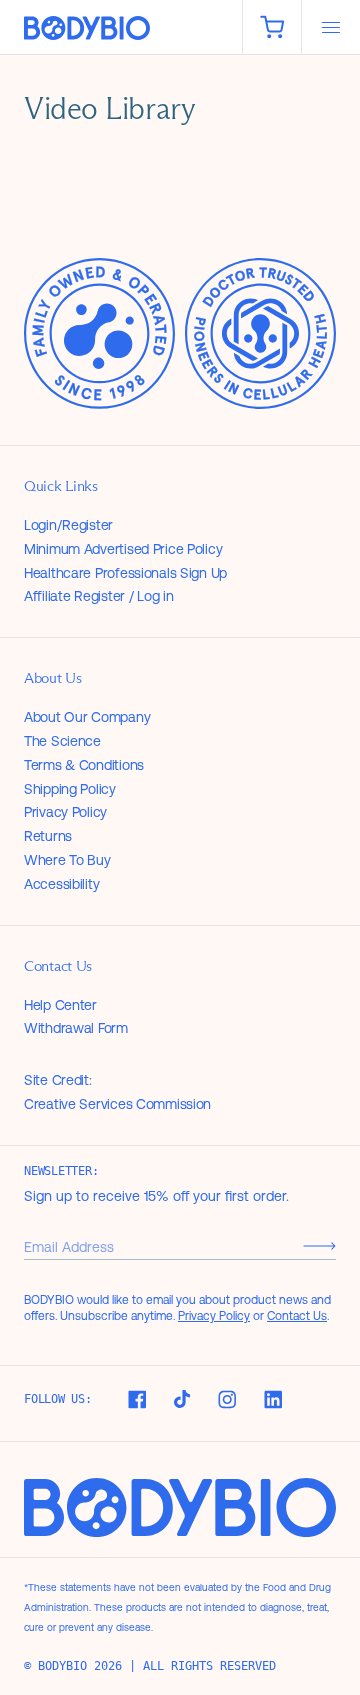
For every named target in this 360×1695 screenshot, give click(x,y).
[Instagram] (227, 1399)
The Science (62, 741)
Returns (48, 836)
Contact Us (297, 1316)
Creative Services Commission (117, 1104)
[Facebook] (137, 1399)
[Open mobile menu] (331, 27)
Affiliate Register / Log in (98, 596)
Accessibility (61, 884)
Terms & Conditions (84, 765)
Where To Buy (67, 860)
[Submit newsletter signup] (319, 1246)
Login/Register (68, 525)
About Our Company (87, 717)
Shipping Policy (70, 789)
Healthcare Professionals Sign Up (125, 573)
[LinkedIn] (273, 1399)
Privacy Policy (65, 812)
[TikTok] (182, 1399)
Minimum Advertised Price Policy (123, 549)
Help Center (60, 1005)
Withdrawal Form (76, 1028)
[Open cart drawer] (272, 27)
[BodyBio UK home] (121, 28)
